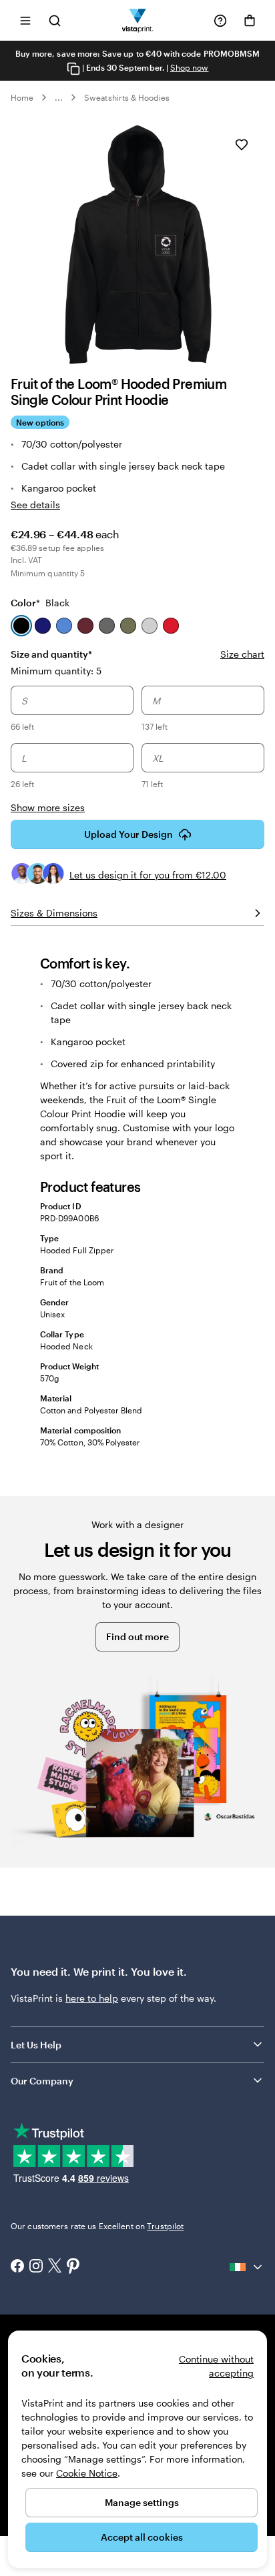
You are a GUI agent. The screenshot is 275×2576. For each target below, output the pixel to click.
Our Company (42, 2081)
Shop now (189, 67)
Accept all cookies (142, 2537)
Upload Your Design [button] (128, 834)
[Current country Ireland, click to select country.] (247, 2267)
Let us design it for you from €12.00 (148, 875)
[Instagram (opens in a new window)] (36, 2267)
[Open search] (55, 20)
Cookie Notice (87, 2473)
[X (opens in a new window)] (55, 2267)
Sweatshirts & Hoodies (127, 97)
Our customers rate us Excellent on (97, 2226)
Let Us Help (36, 2045)
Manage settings (142, 2502)
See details (35, 505)
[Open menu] (25, 20)
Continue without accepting (216, 2366)
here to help (92, 1998)
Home (22, 97)
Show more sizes (48, 807)
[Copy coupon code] (73, 68)
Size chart (242, 654)
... (59, 97)
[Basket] (250, 21)
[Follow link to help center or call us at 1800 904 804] (220, 21)
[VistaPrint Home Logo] (138, 20)
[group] (137, 739)
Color (40, 603)
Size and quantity (51, 654)
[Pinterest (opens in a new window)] (73, 2267)
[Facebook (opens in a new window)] (17, 2267)
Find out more (137, 1637)
